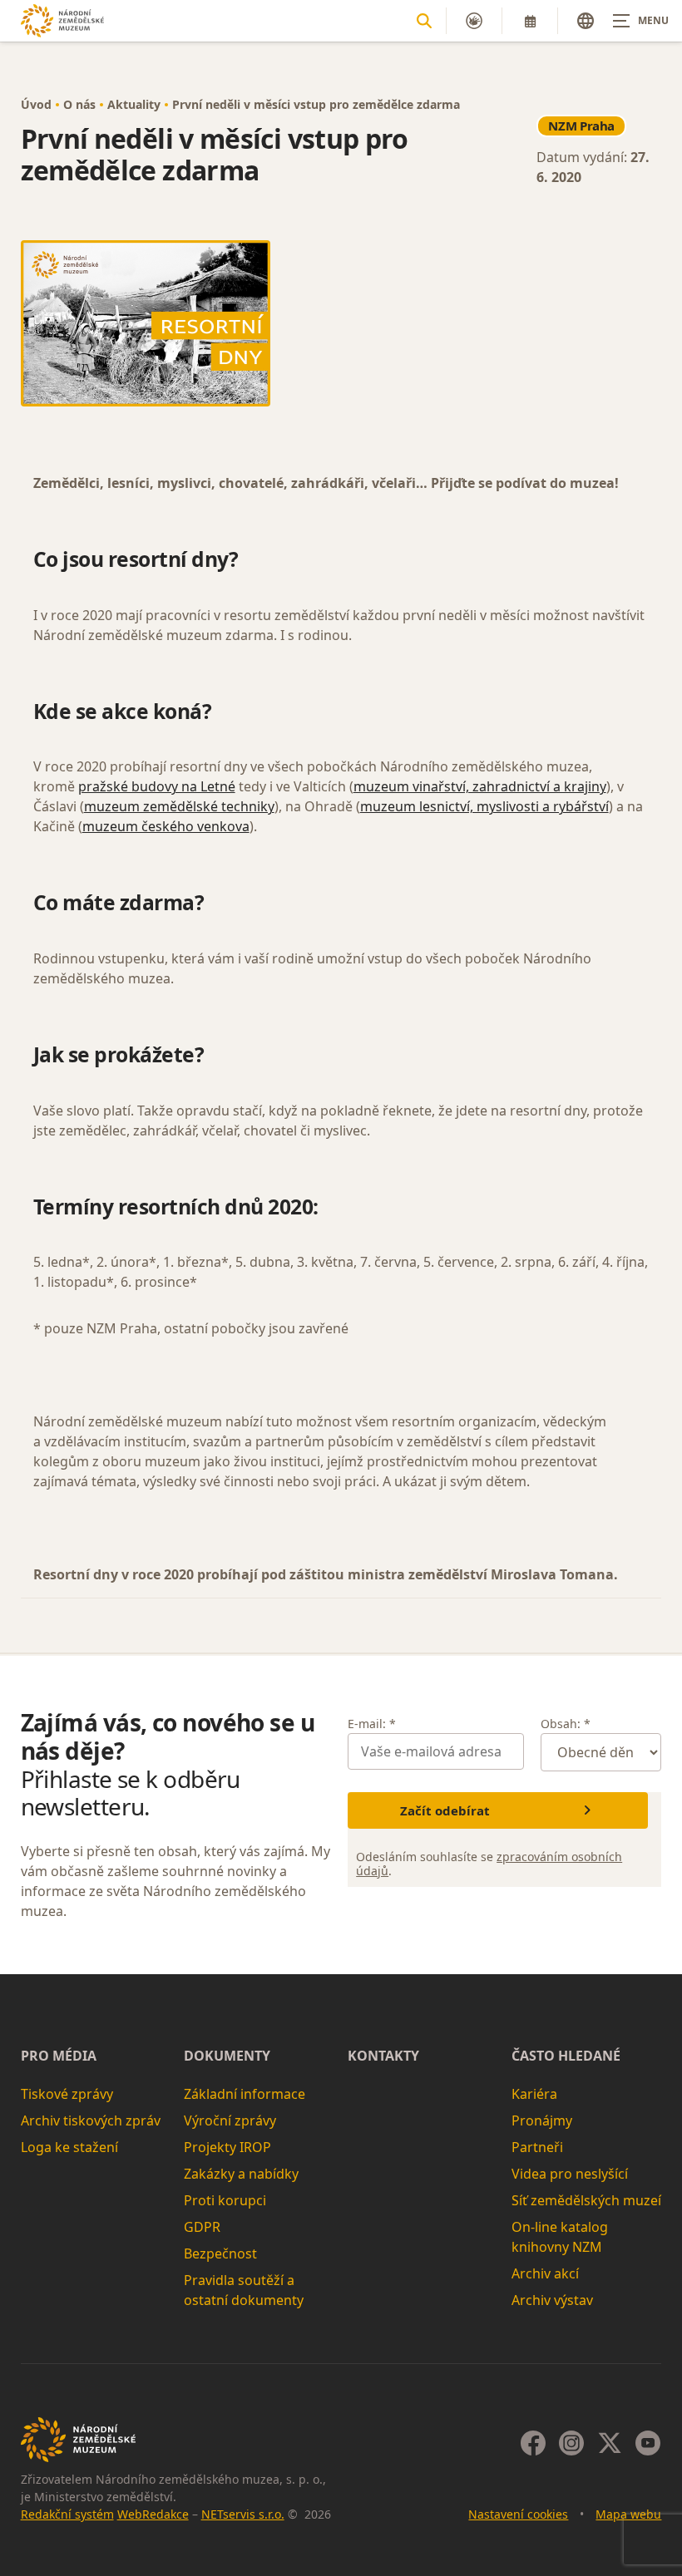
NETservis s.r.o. (243, 2514)
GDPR (202, 2227)
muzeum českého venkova (166, 826)
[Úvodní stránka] (62, 20)
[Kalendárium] (530, 21)
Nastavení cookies (518, 2514)
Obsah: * (566, 1724)
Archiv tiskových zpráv (91, 2120)
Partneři (537, 2147)
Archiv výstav (552, 2300)
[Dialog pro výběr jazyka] (586, 21)
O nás (79, 104)
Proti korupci (225, 2200)
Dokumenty (227, 2056)
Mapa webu (628, 2514)
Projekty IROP (227, 2147)
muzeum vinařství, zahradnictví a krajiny (480, 786)
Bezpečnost (220, 2253)
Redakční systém (67, 2514)
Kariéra (534, 2094)
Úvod (36, 104)
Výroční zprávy (230, 2120)
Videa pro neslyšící (570, 2174)
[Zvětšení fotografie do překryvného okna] (341, 323)
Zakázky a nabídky (241, 2174)
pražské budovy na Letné (157, 786)
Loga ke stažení (69, 2147)
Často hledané (566, 2056)
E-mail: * (372, 1724)
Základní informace (245, 2094)
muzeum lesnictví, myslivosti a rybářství (484, 806)
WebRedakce (153, 2514)
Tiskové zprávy (67, 2094)
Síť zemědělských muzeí (586, 2200)
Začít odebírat (445, 1810)
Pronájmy (542, 2120)
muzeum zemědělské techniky (179, 806)
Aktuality (134, 104)
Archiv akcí (545, 2273)
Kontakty (383, 2056)
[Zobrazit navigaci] (640, 21)
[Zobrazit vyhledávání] (424, 21)
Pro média (59, 2056)
